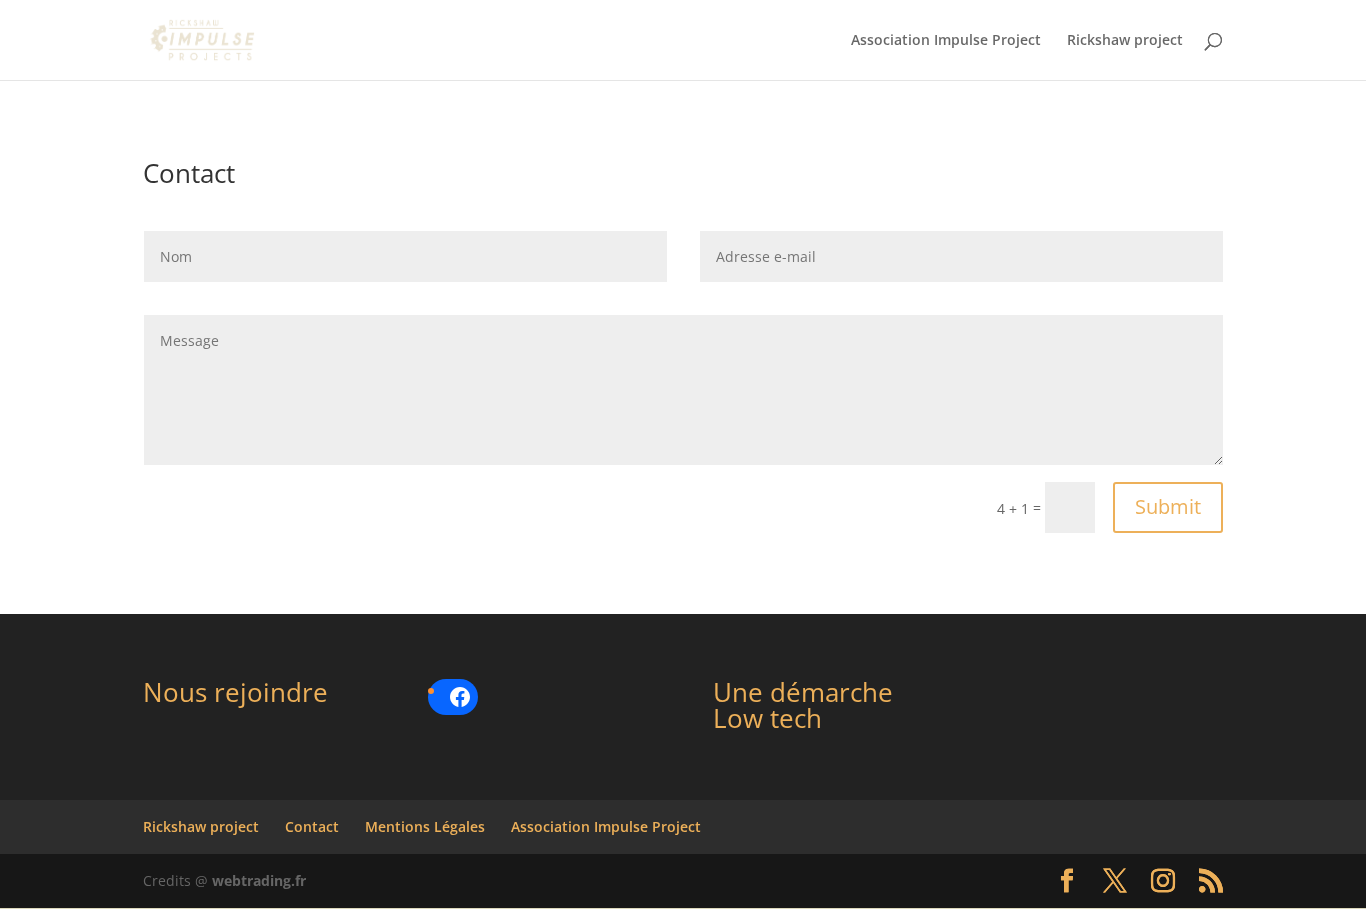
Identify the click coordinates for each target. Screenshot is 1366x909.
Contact (312, 826)
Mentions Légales (425, 826)
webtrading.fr (259, 880)
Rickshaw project (1125, 41)
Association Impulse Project (946, 41)
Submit (1168, 506)
